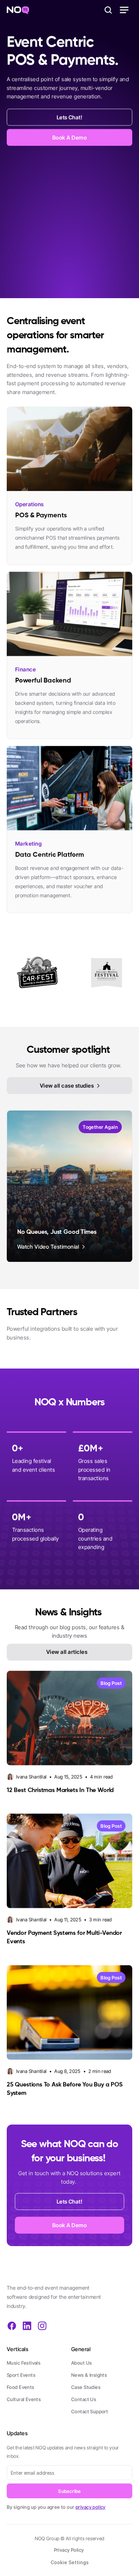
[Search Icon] (108, 10)
